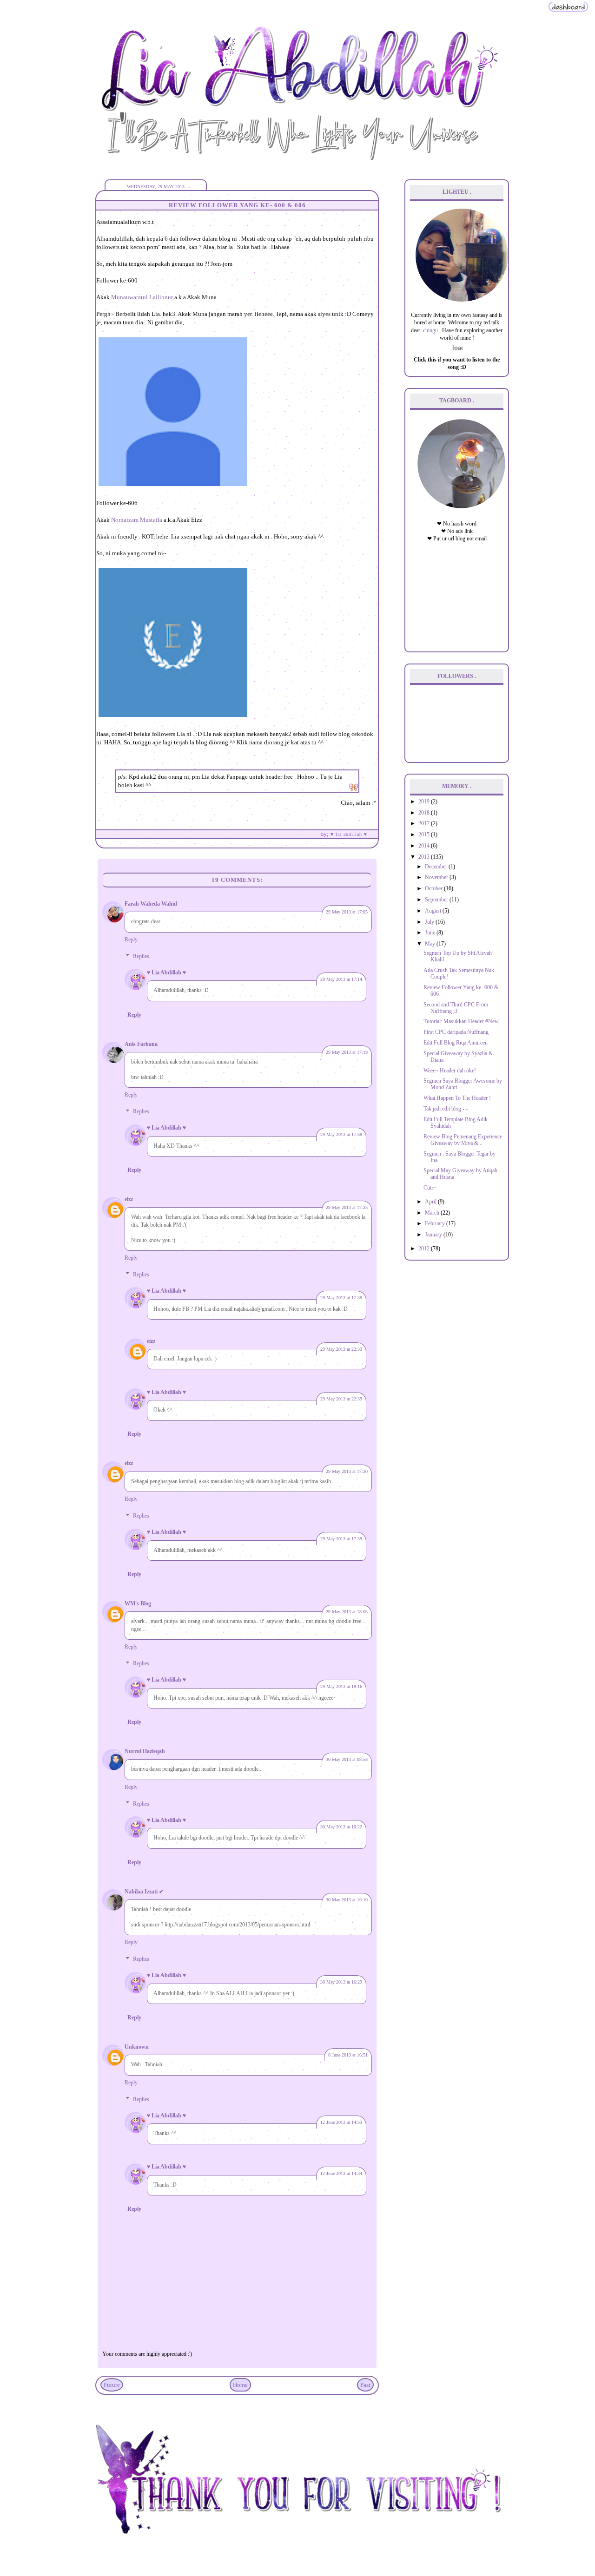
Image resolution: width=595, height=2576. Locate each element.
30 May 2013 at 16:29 (341, 1982)
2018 (425, 813)
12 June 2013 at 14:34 (341, 2173)
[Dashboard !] (568, 11)
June (431, 933)
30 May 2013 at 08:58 (347, 1759)
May (431, 944)
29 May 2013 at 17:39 (341, 1298)
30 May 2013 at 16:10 (347, 1900)
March (433, 1213)
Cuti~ (430, 1188)
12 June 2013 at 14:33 (341, 2122)
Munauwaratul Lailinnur (142, 297)
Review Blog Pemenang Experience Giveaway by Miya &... (463, 1140)
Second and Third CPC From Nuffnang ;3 (456, 1008)
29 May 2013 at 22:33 (341, 1349)
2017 (425, 824)
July (430, 922)
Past (365, 2385)
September (437, 900)
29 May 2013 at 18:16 (341, 1686)
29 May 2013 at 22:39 (341, 1399)
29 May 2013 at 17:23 (347, 1207)
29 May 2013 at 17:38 (341, 1134)
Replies (141, 956)
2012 (425, 1249)
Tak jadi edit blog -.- (446, 1109)
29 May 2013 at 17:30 (347, 1471)
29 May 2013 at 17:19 (347, 1052)
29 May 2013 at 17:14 (341, 979)
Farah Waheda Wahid (151, 904)
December (437, 867)
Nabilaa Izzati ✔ (144, 1892)
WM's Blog (138, 1604)
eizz (129, 1199)
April (431, 1202)
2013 (425, 857)
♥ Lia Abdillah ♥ (166, 973)
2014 (425, 846)
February (436, 1224)
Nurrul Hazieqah (145, 1751)
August (434, 911)
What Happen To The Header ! (457, 1098)
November (437, 877)
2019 (425, 802)
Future (112, 2385)
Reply (131, 940)
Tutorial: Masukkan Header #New (461, 1022)
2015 (425, 835)
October (434, 889)
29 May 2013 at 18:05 (347, 1612)
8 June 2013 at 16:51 (348, 2055)
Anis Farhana (141, 1044)
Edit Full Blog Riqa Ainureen (456, 1043)
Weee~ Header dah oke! (450, 1071)
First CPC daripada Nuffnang (456, 1032)
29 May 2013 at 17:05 (347, 912)
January (434, 1235)
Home (240, 2385)
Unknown (137, 2047)
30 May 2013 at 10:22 (341, 1827)
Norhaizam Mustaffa (137, 520)
